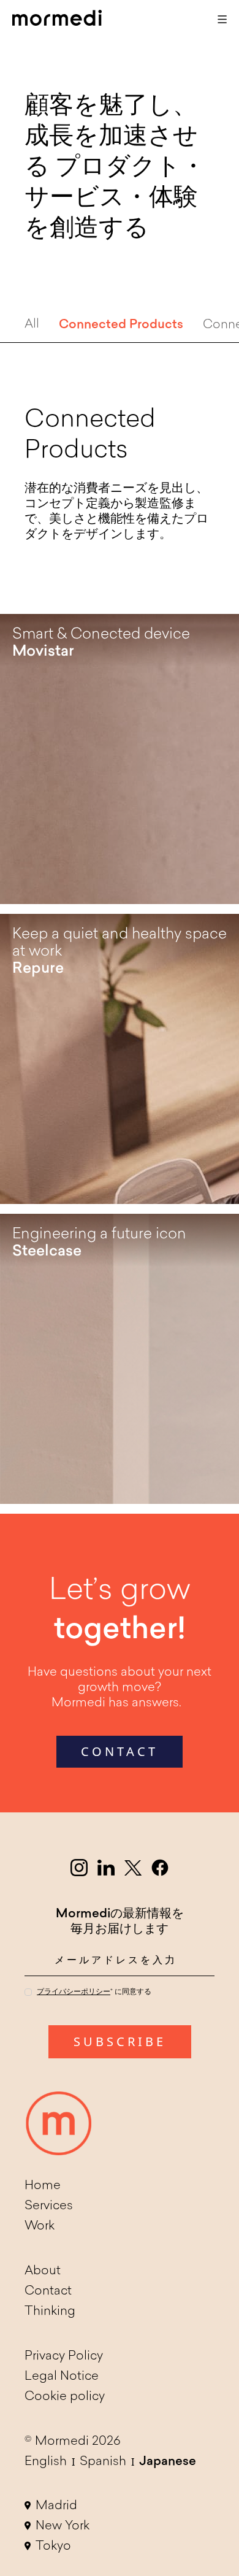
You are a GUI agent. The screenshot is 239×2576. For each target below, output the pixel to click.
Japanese (168, 2462)
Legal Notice (62, 2377)
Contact (48, 2291)
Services (49, 2206)
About (43, 2271)
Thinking (50, 2312)
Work (40, 2226)
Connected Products (121, 325)
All (32, 324)
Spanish (103, 2462)
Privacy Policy (64, 2356)
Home (43, 2186)
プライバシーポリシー (74, 1992)
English (46, 2462)
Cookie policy (65, 2397)
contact (120, 1751)
